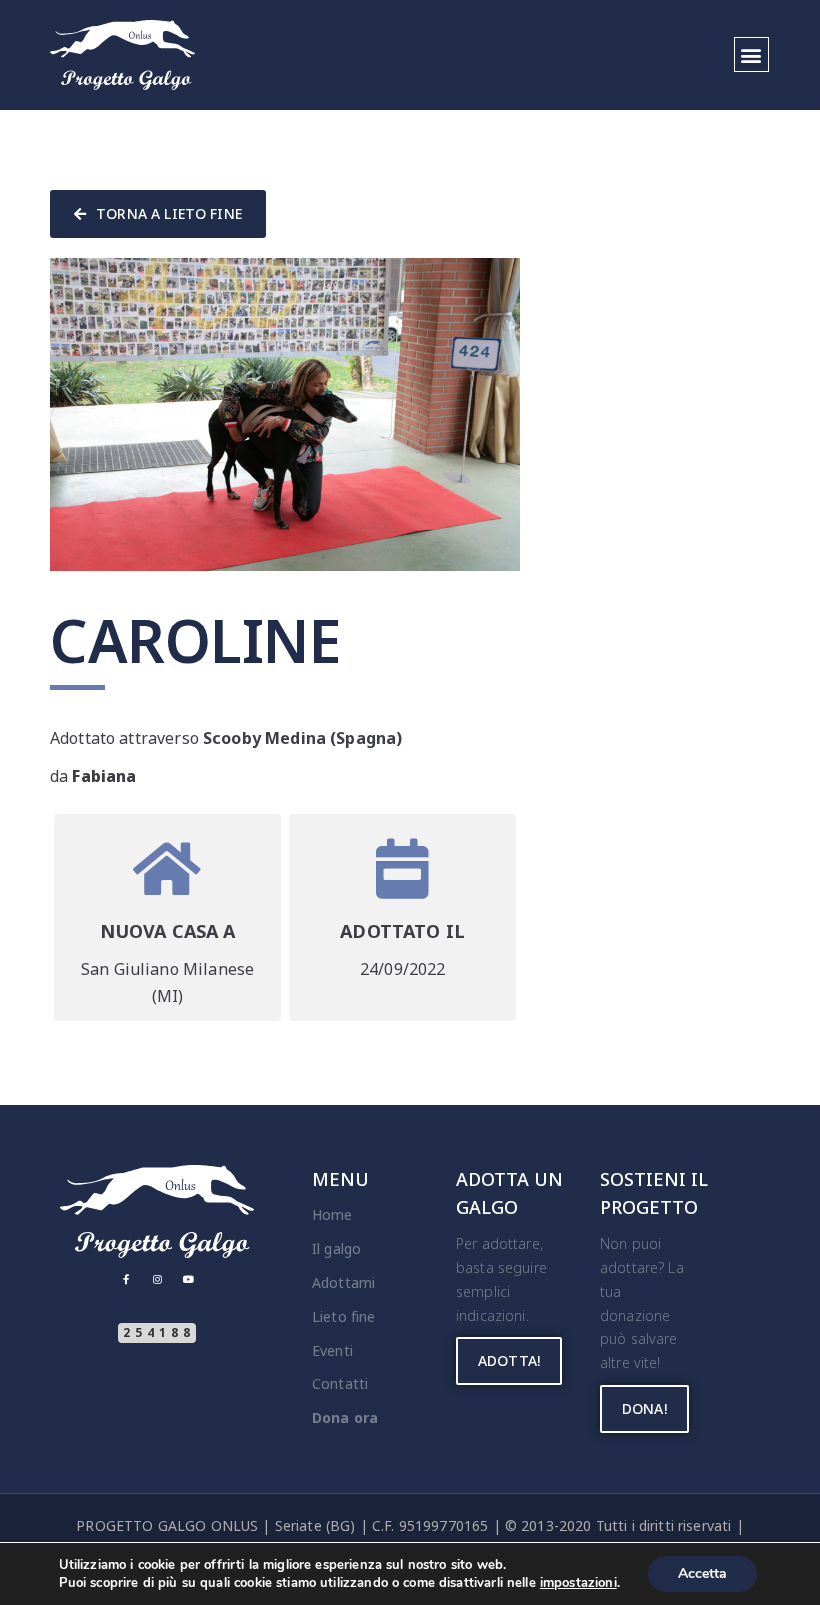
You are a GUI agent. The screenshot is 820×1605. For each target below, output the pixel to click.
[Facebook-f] (126, 1279)
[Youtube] (188, 1279)
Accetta (702, 1573)
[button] (751, 54)
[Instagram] (157, 1279)
